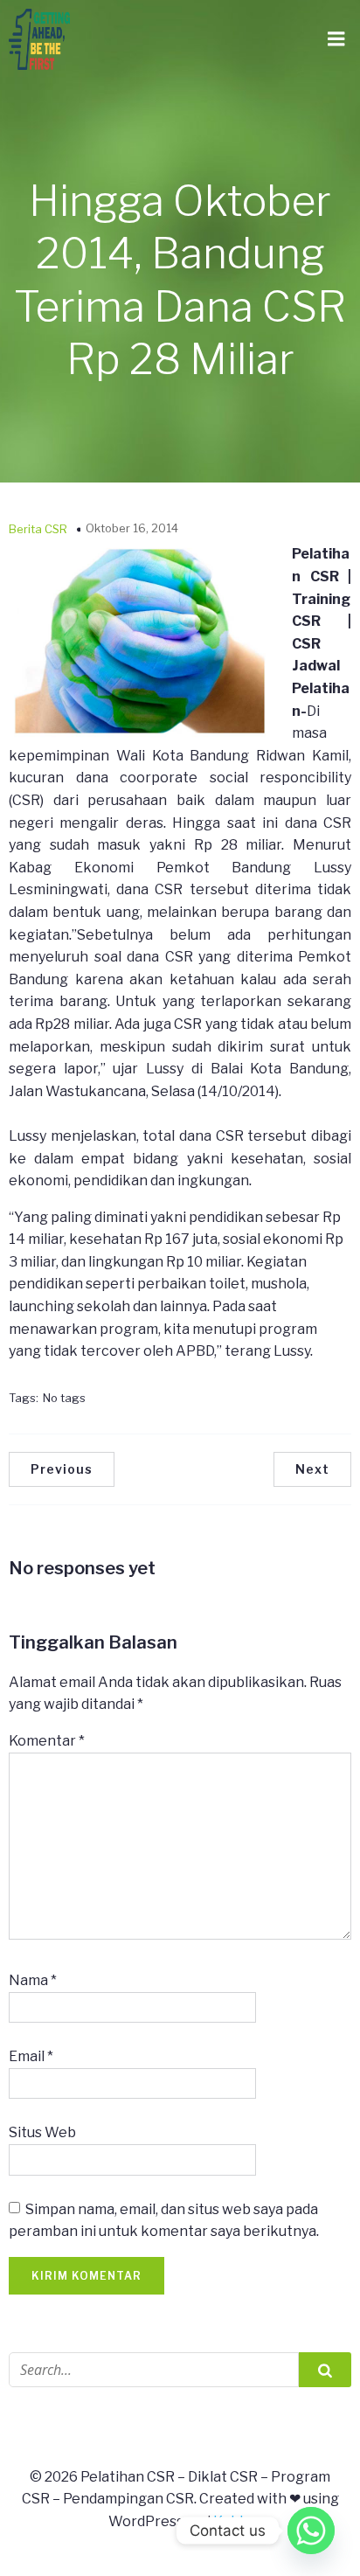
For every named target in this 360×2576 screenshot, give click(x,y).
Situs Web (42, 2132)
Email (31, 2056)
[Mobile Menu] (336, 39)
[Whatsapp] (311, 2531)
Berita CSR (38, 529)
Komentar (47, 1741)
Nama (33, 1980)
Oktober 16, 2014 (132, 528)
